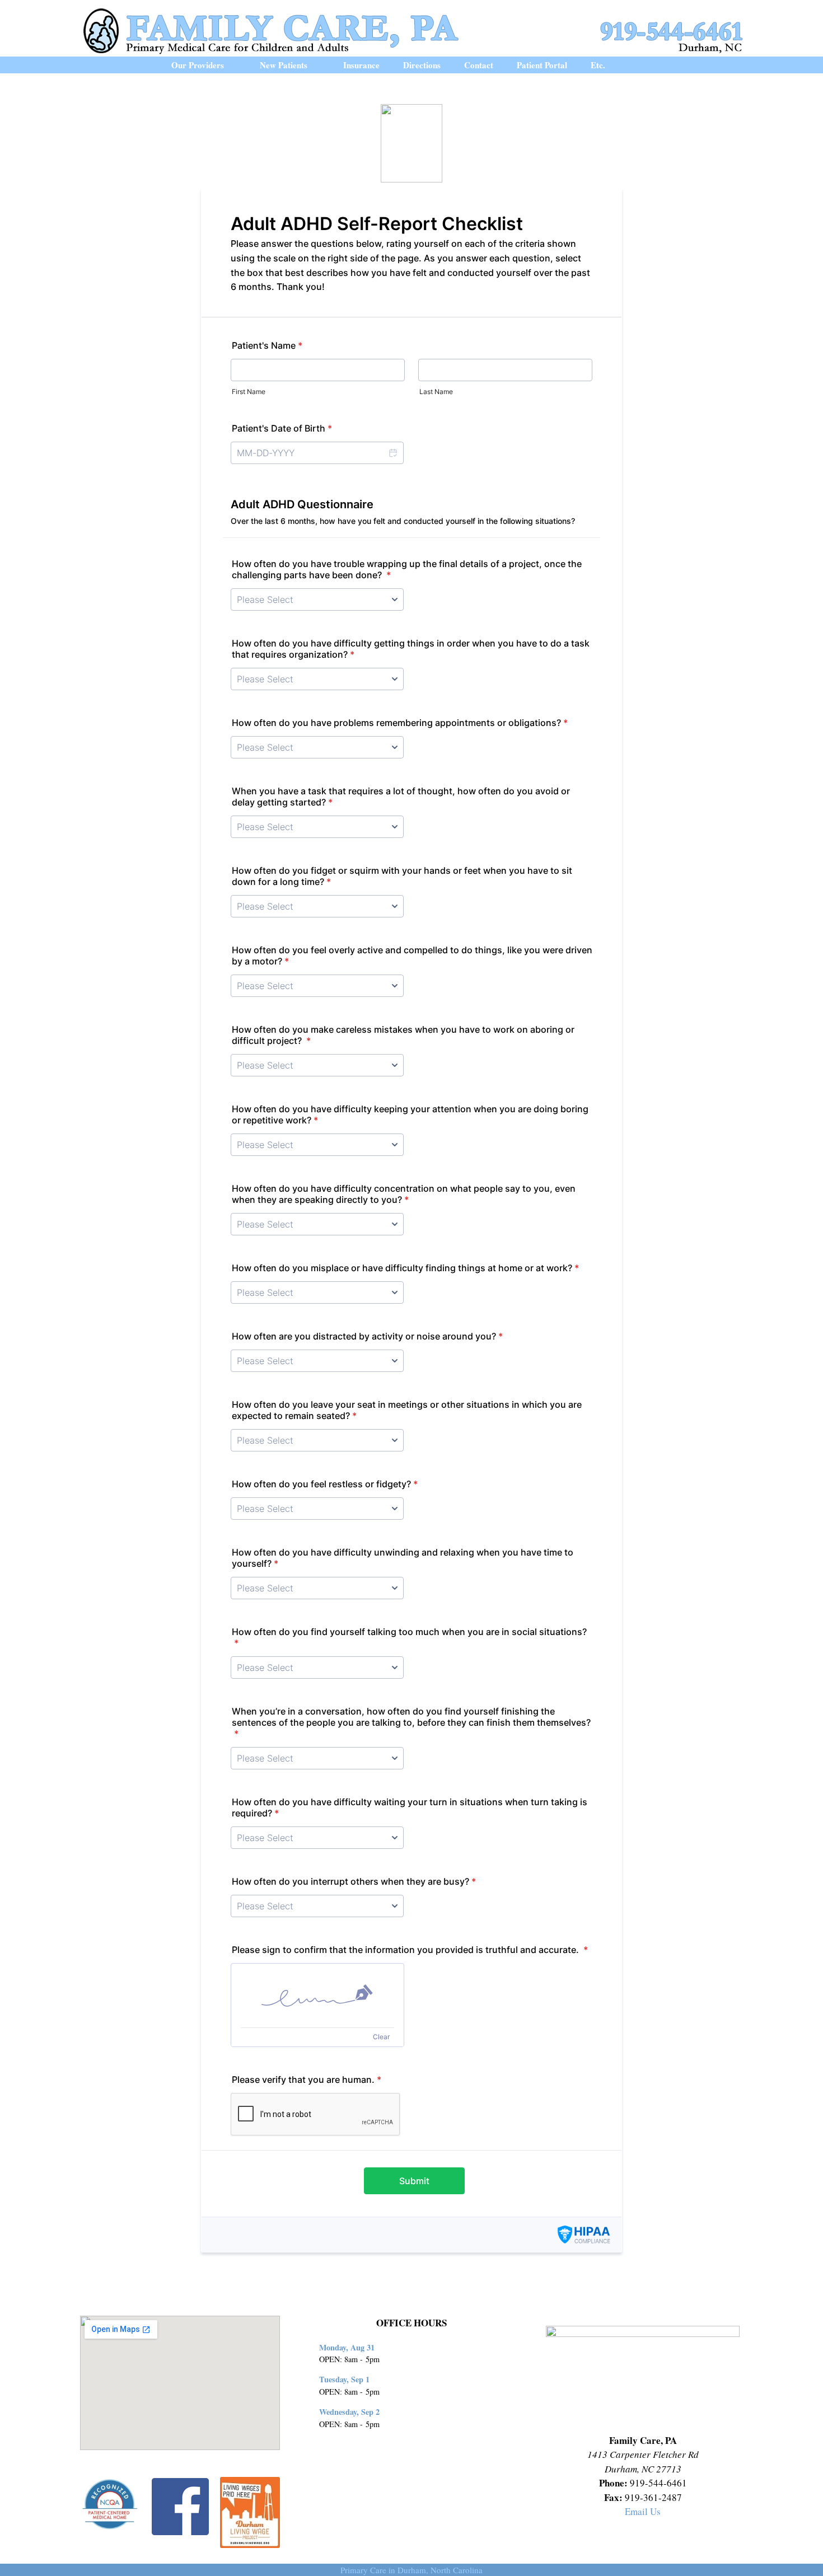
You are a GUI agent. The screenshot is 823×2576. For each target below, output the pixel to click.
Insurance (361, 65)
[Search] (646, 65)
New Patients (284, 65)
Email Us (643, 2511)
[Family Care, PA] (411, 29)
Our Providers (198, 65)
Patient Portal (542, 65)
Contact (479, 65)
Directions (422, 65)
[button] (236, 65)
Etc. (598, 65)
